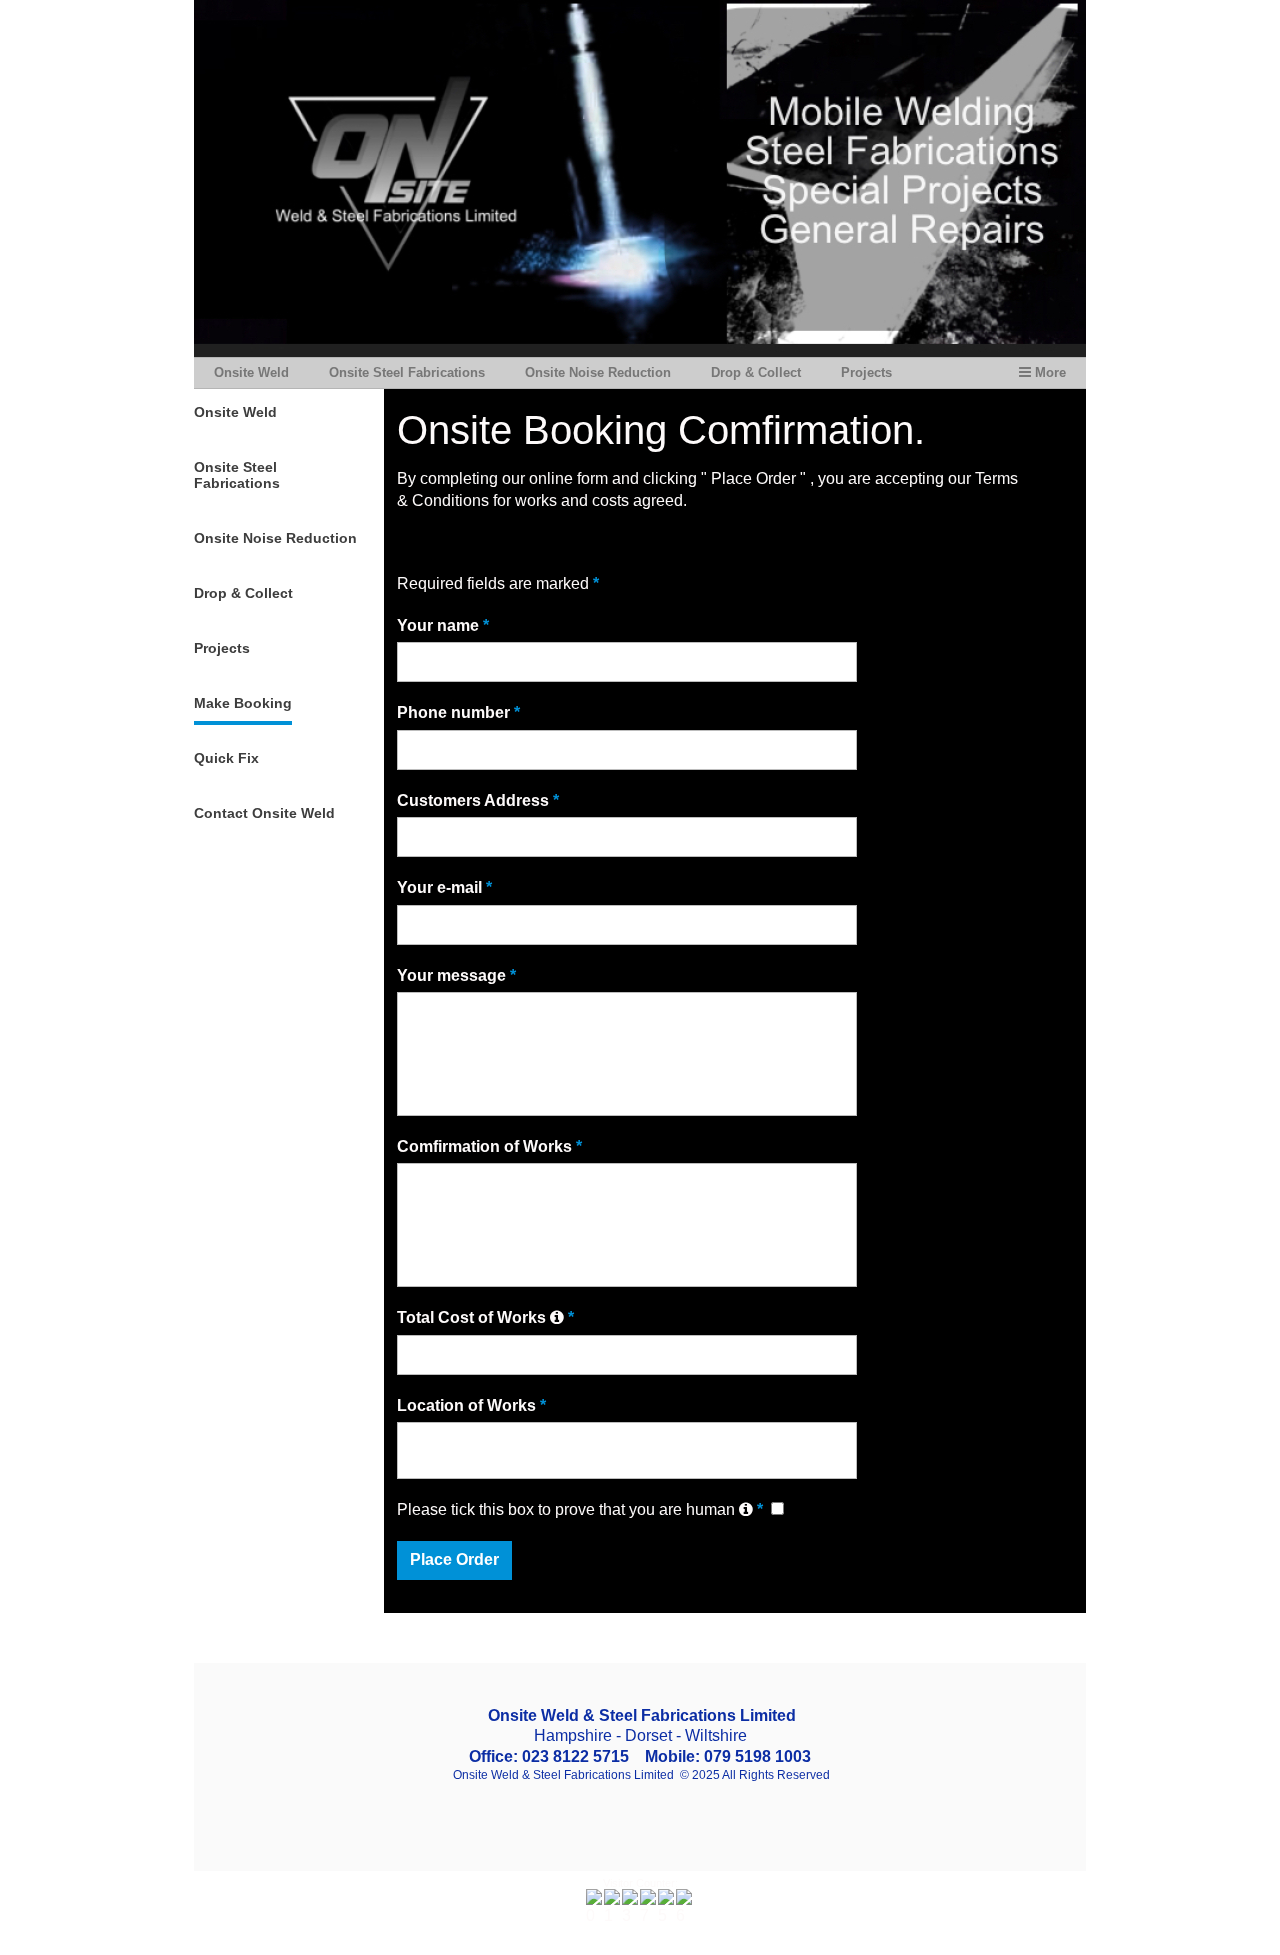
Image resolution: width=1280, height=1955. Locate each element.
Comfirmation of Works (489, 1146)
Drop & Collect (756, 372)
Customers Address (478, 800)
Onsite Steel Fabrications (407, 372)
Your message (456, 975)
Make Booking (243, 703)
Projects (866, 372)
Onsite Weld (251, 372)
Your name (443, 625)
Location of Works (471, 1405)
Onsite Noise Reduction (598, 372)
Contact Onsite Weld (264, 813)
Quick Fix (226, 758)
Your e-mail (444, 887)
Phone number (458, 712)
